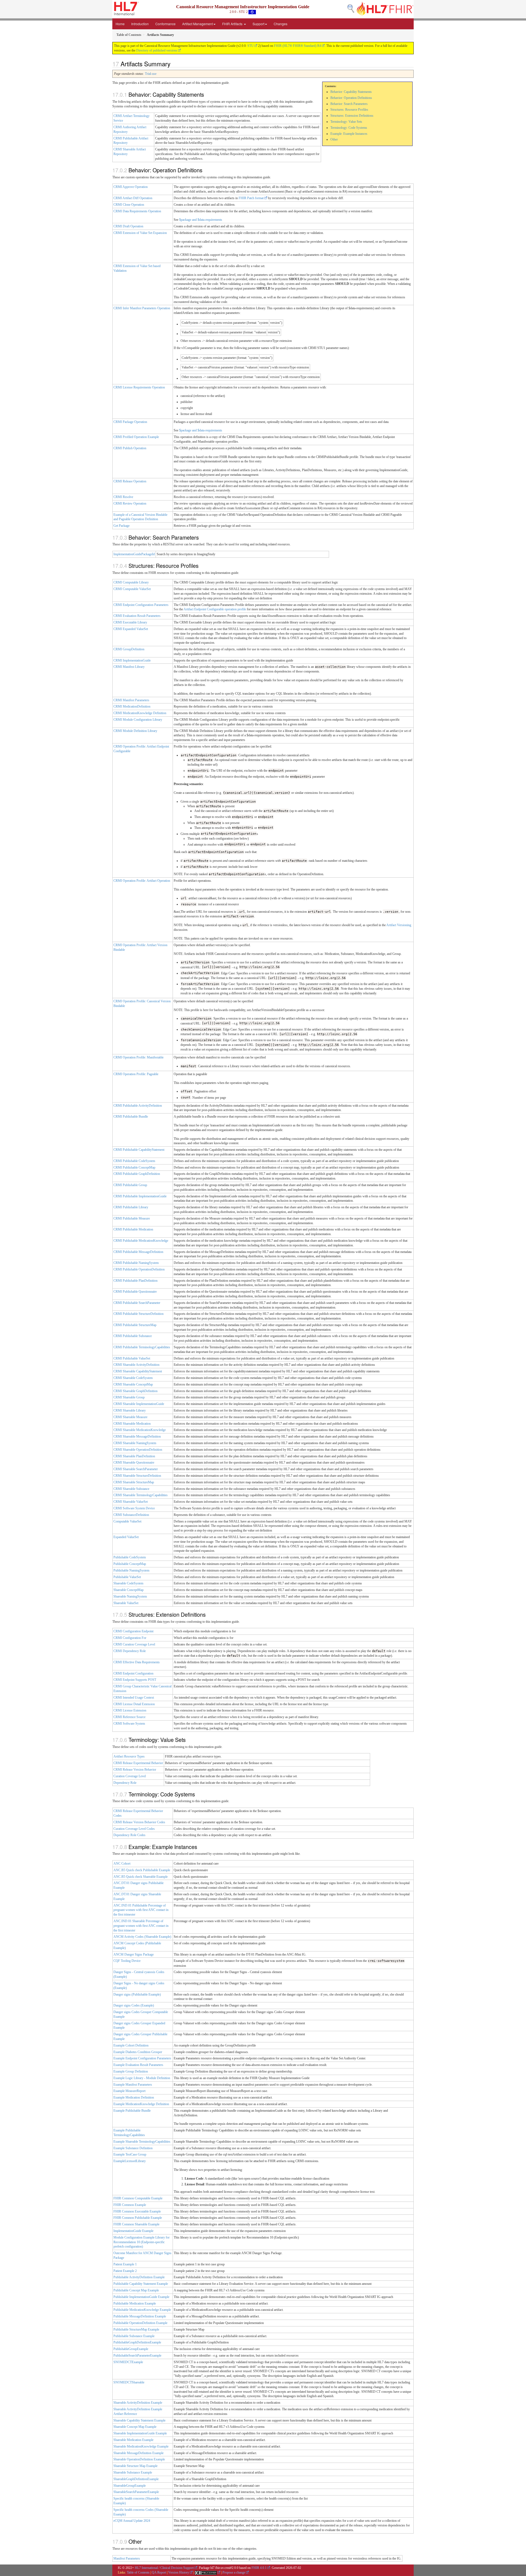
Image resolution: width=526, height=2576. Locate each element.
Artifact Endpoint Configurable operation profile (215, 609)
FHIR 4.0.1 (259, 2568)
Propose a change (234, 2572)
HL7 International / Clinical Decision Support (164, 2568)
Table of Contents (138, 2572)
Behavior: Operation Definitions (351, 98)
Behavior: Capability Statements (351, 92)
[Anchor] (173, 64)
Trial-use (151, 74)
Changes (281, 24)
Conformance (165, 24)
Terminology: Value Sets (346, 122)
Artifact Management (198, 24)
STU (251, 46)
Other (334, 139)
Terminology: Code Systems (349, 128)
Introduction (140, 24)
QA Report (159, 2572)
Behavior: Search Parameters (349, 104)
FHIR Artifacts (233, 24)
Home (120, 24)
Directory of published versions (157, 50)
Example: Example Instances (349, 134)
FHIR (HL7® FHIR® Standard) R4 (298, 46)
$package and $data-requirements (201, 220)
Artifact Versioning (399, 925)
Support (258, 24)
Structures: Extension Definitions (352, 116)
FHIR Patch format (251, 198)
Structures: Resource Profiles (349, 110)
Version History (179, 2572)
